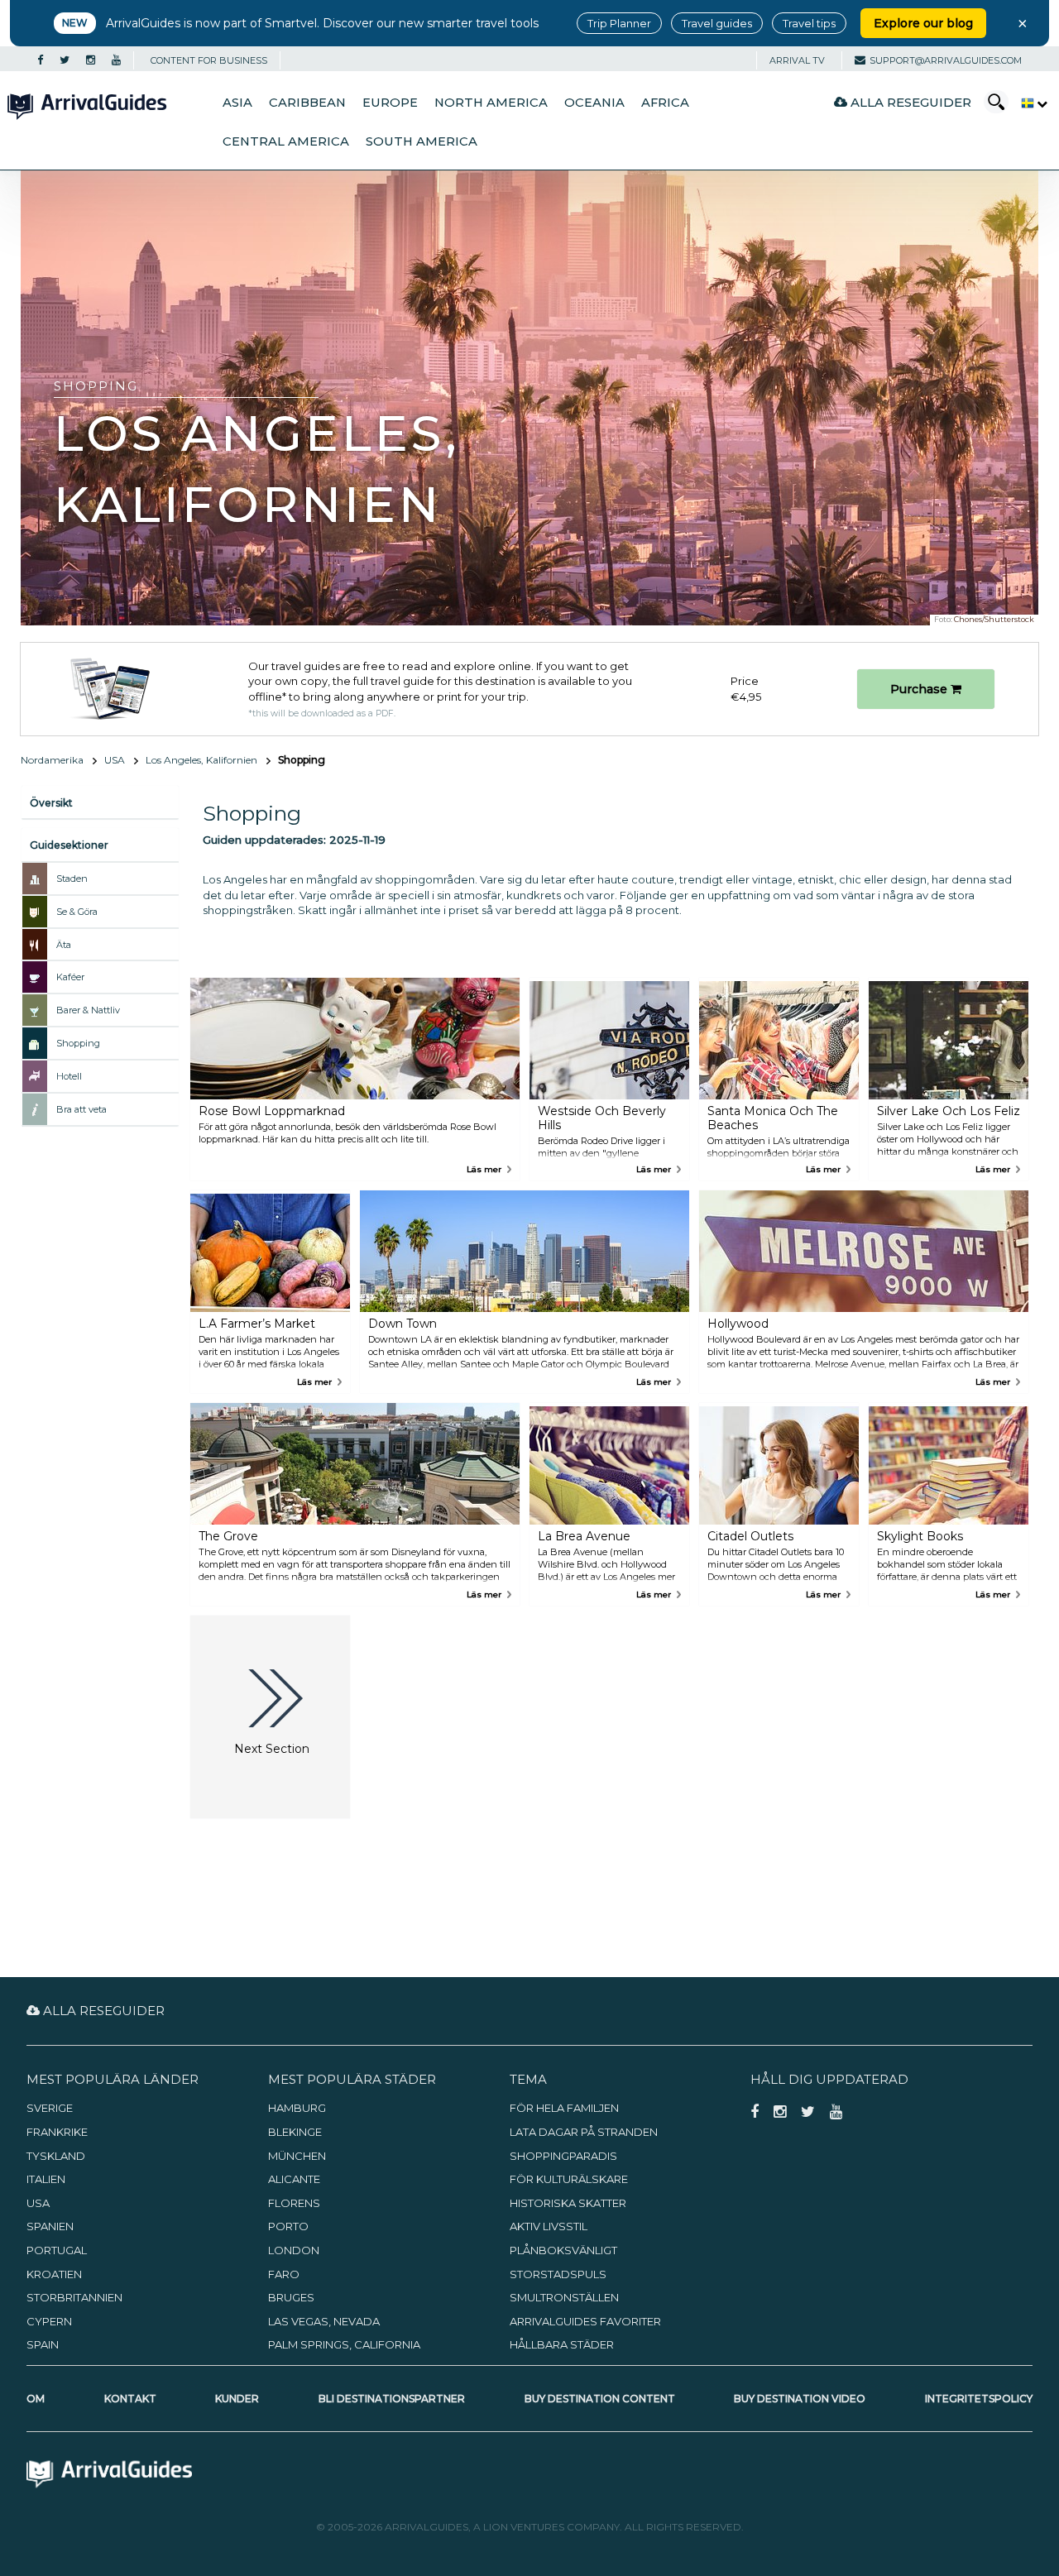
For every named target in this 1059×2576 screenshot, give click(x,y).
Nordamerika (52, 760)
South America (422, 141)
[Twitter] (65, 60)
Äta (64, 945)
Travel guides (717, 23)
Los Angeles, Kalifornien (201, 760)
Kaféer (70, 977)
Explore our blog (923, 23)
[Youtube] (116, 60)
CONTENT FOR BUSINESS (209, 60)
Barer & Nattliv (88, 1010)
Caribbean (307, 103)
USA (115, 760)
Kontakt (130, 2399)
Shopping (78, 1043)
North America (491, 103)
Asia (237, 103)
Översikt (51, 803)
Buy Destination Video (800, 2399)
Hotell (69, 1076)
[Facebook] (40, 60)
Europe (390, 103)
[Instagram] (91, 60)
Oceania (594, 103)
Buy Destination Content (600, 2399)
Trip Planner (619, 23)
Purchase (920, 689)
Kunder (237, 2399)
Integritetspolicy (979, 2399)
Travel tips (809, 23)
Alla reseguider (909, 102)
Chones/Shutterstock (994, 619)
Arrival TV (797, 60)
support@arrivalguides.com (946, 60)
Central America (286, 141)
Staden (72, 879)
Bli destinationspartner (392, 2399)
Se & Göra (77, 912)
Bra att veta (81, 1109)
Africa (665, 103)
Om (36, 2399)
